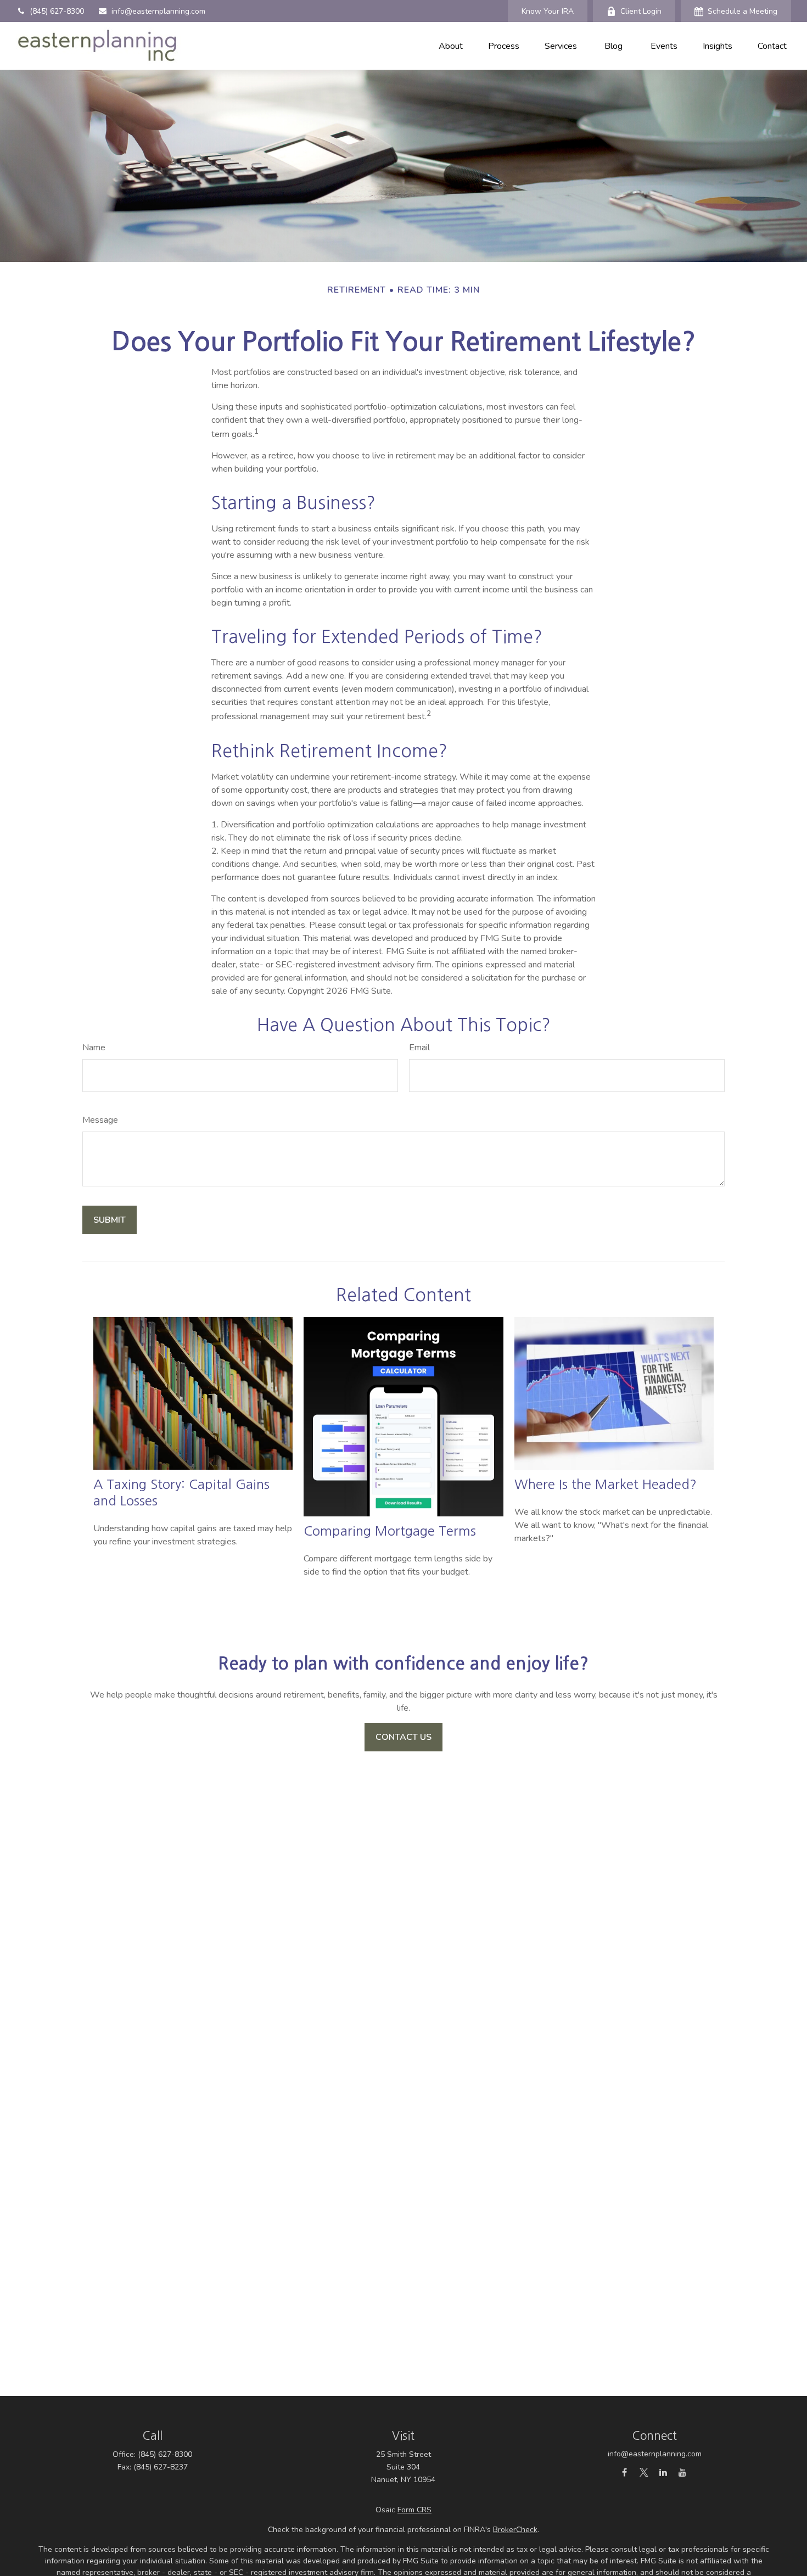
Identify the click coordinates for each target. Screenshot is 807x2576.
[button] (451, 46)
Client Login (641, 11)
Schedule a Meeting (742, 11)
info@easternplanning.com (158, 11)
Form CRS (414, 2510)
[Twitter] (644, 2472)
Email (419, 1048)
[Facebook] (624, 2472)
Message (100, 1120)
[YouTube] (682, 2472)
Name (94, 1048)
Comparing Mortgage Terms (390, 1531)
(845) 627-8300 (57, 11)
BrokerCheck (515, 2530)
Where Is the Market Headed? (606, 1484)
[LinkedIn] (663, 2472)
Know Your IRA (548, 11)
